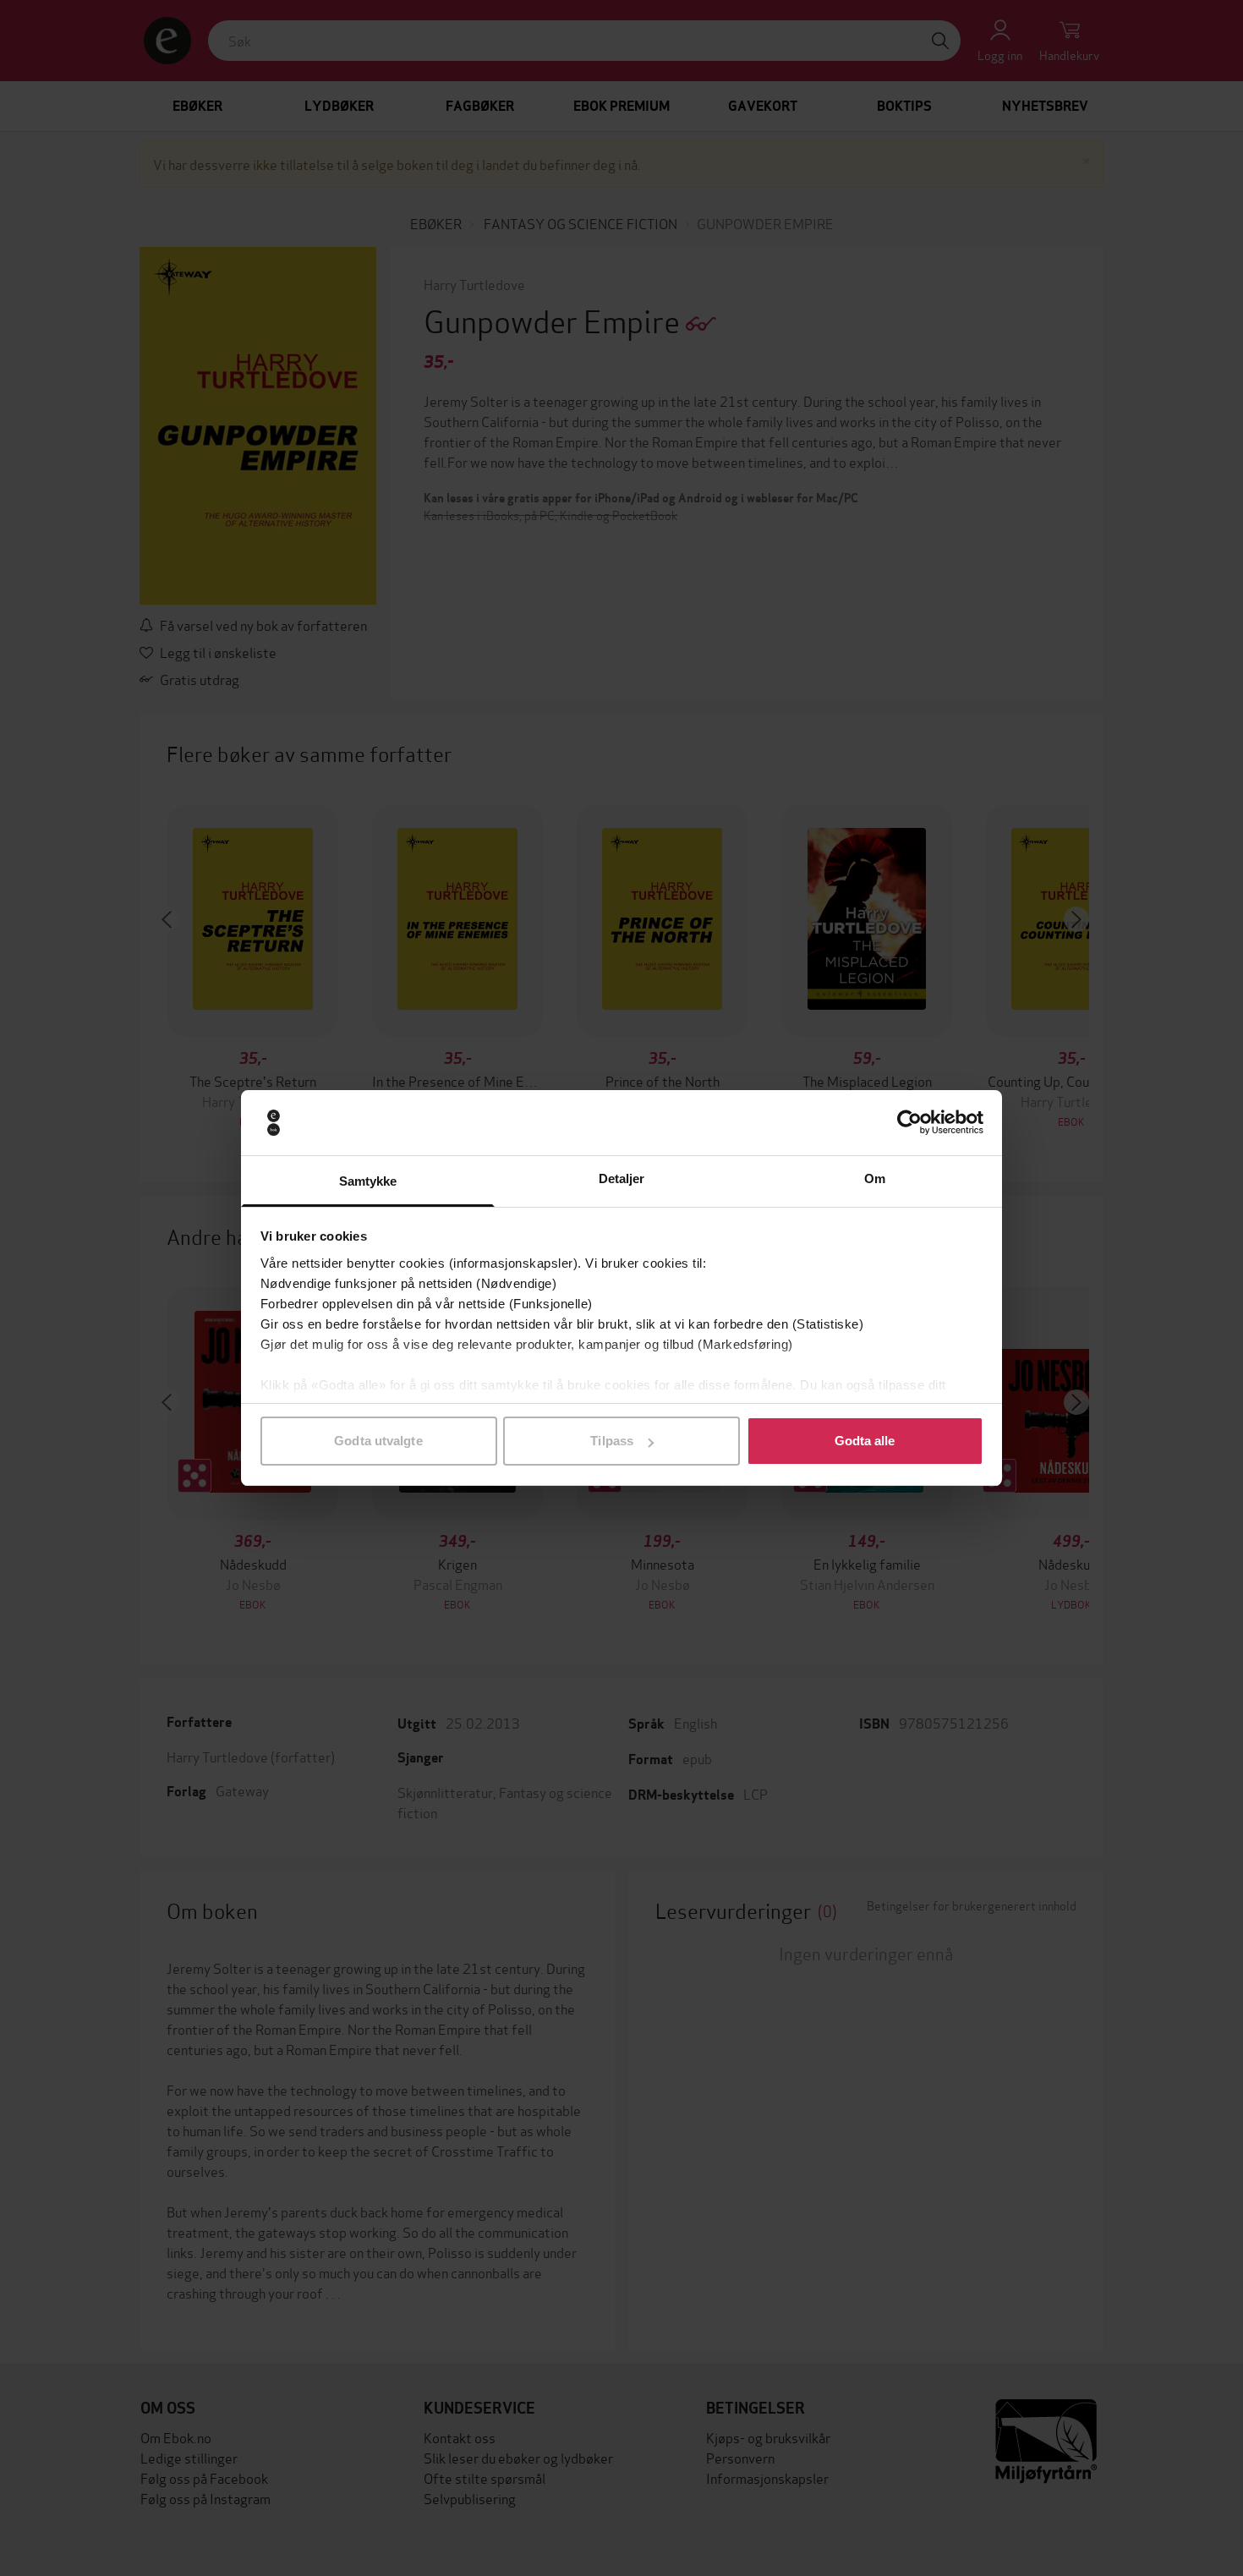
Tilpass (612, 1441)
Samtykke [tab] (368, 1181)
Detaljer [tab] (622, 1178)
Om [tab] (875, 1178)
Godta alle (865, 1441)
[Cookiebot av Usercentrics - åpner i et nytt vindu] (909, 1123)
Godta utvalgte (378, 1441)
